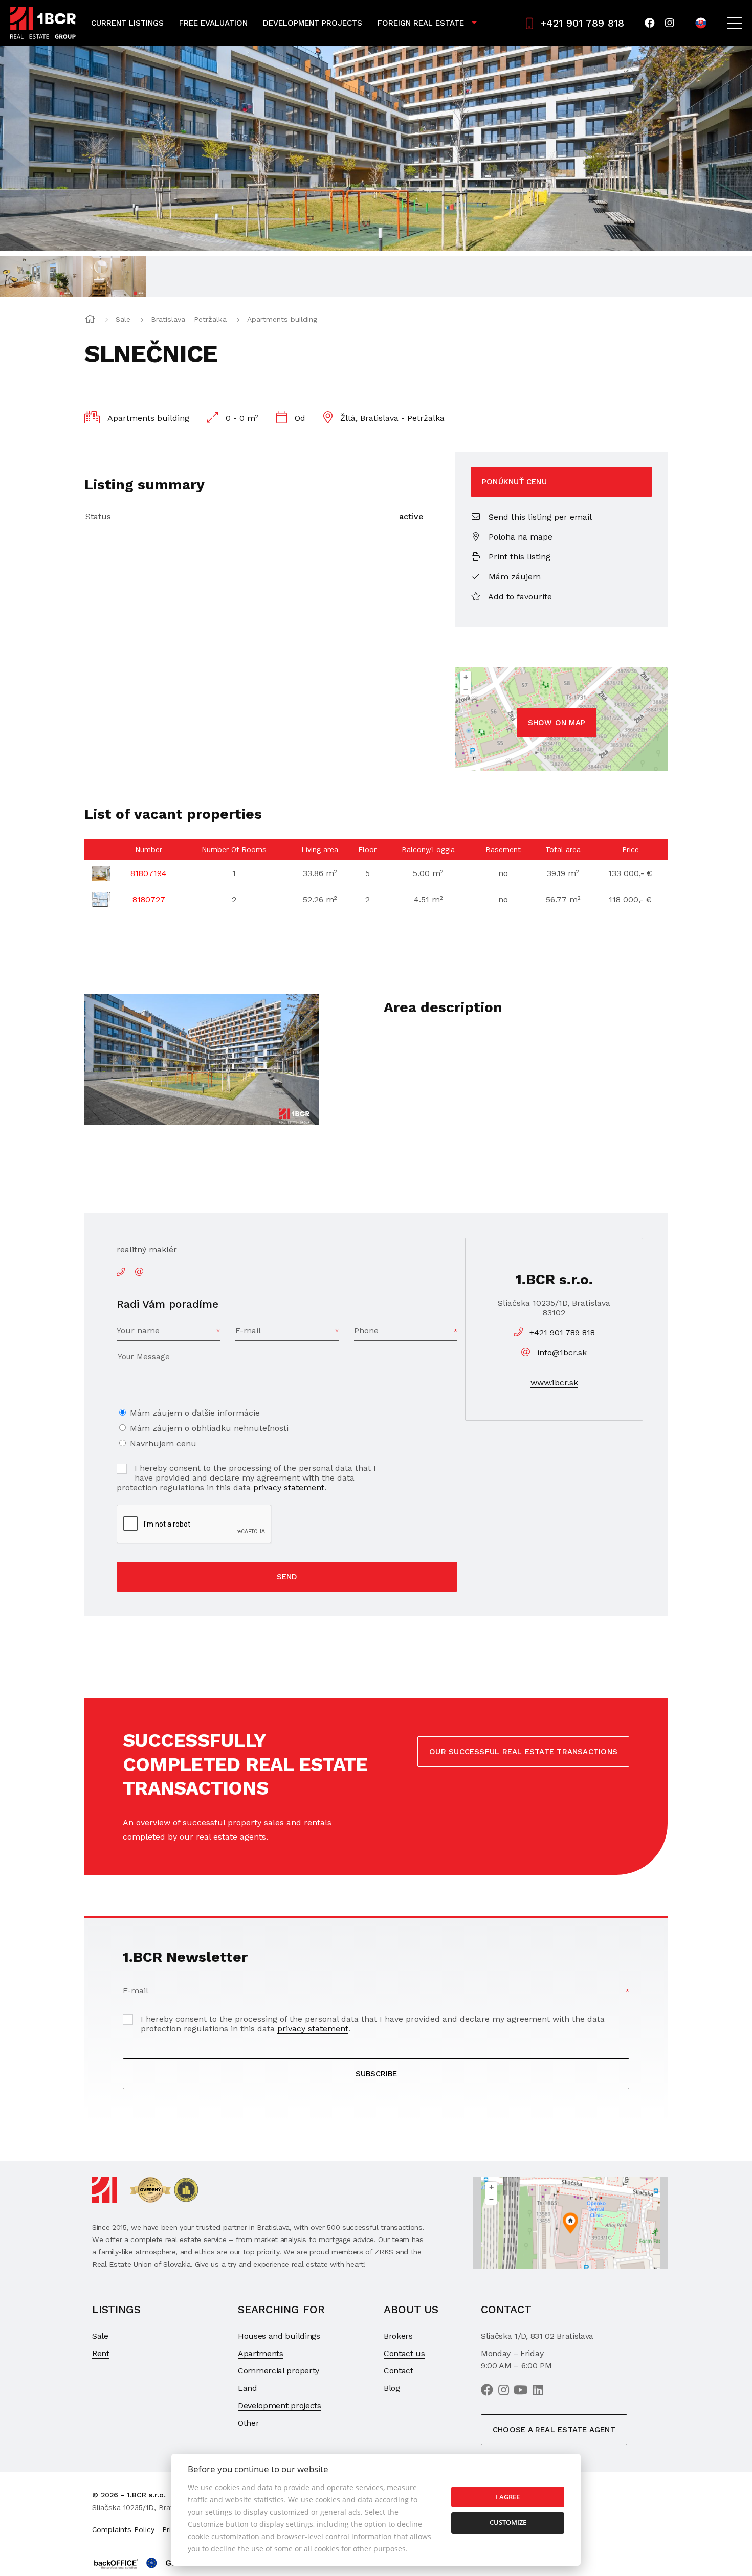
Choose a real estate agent (554, 2430)
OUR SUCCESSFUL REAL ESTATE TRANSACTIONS (523, 1752)
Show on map (557, 723)
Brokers (398, 2336)
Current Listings (127, 23)
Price (631, 849)
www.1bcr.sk (554, 1383)
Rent (101, 2353)
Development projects (280, 2405)
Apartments (261, 2353)
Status (98, 516)
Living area (320, 849)
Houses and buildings (279, 2336)
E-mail (248, 1330)
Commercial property (279, 2371)
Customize (508, 2522)
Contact (399, 2371)
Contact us (404, 2353)
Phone (366, 1330)
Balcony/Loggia (428, 849)
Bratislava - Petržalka (189, 319)
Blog (392, 2388)
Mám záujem (513, 577)
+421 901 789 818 (582, 23)
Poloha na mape (519, 537)
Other (248, 2423)
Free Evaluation (213, 23)
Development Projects (313, 23)
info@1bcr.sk (562, 1352)
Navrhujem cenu (163, 1443)
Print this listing (518, 557)
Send (287, 1577)
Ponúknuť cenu (514, 482)
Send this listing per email (539, 517)
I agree (508, 2497)
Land (248, 2388)
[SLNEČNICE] (376, 148)
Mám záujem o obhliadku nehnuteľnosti (209, 1428)
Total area (563, 849)
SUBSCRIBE (376, 2074)
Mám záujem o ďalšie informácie (195, 1413)
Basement (503, 849)
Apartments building (282, 319)
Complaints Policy (123, 2529)
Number (149, 849)
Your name (138, 1330)
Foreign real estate (421, 23)
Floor (367, 849)
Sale (123, 319)
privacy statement (289, 1487)
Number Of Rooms (234, 849)
